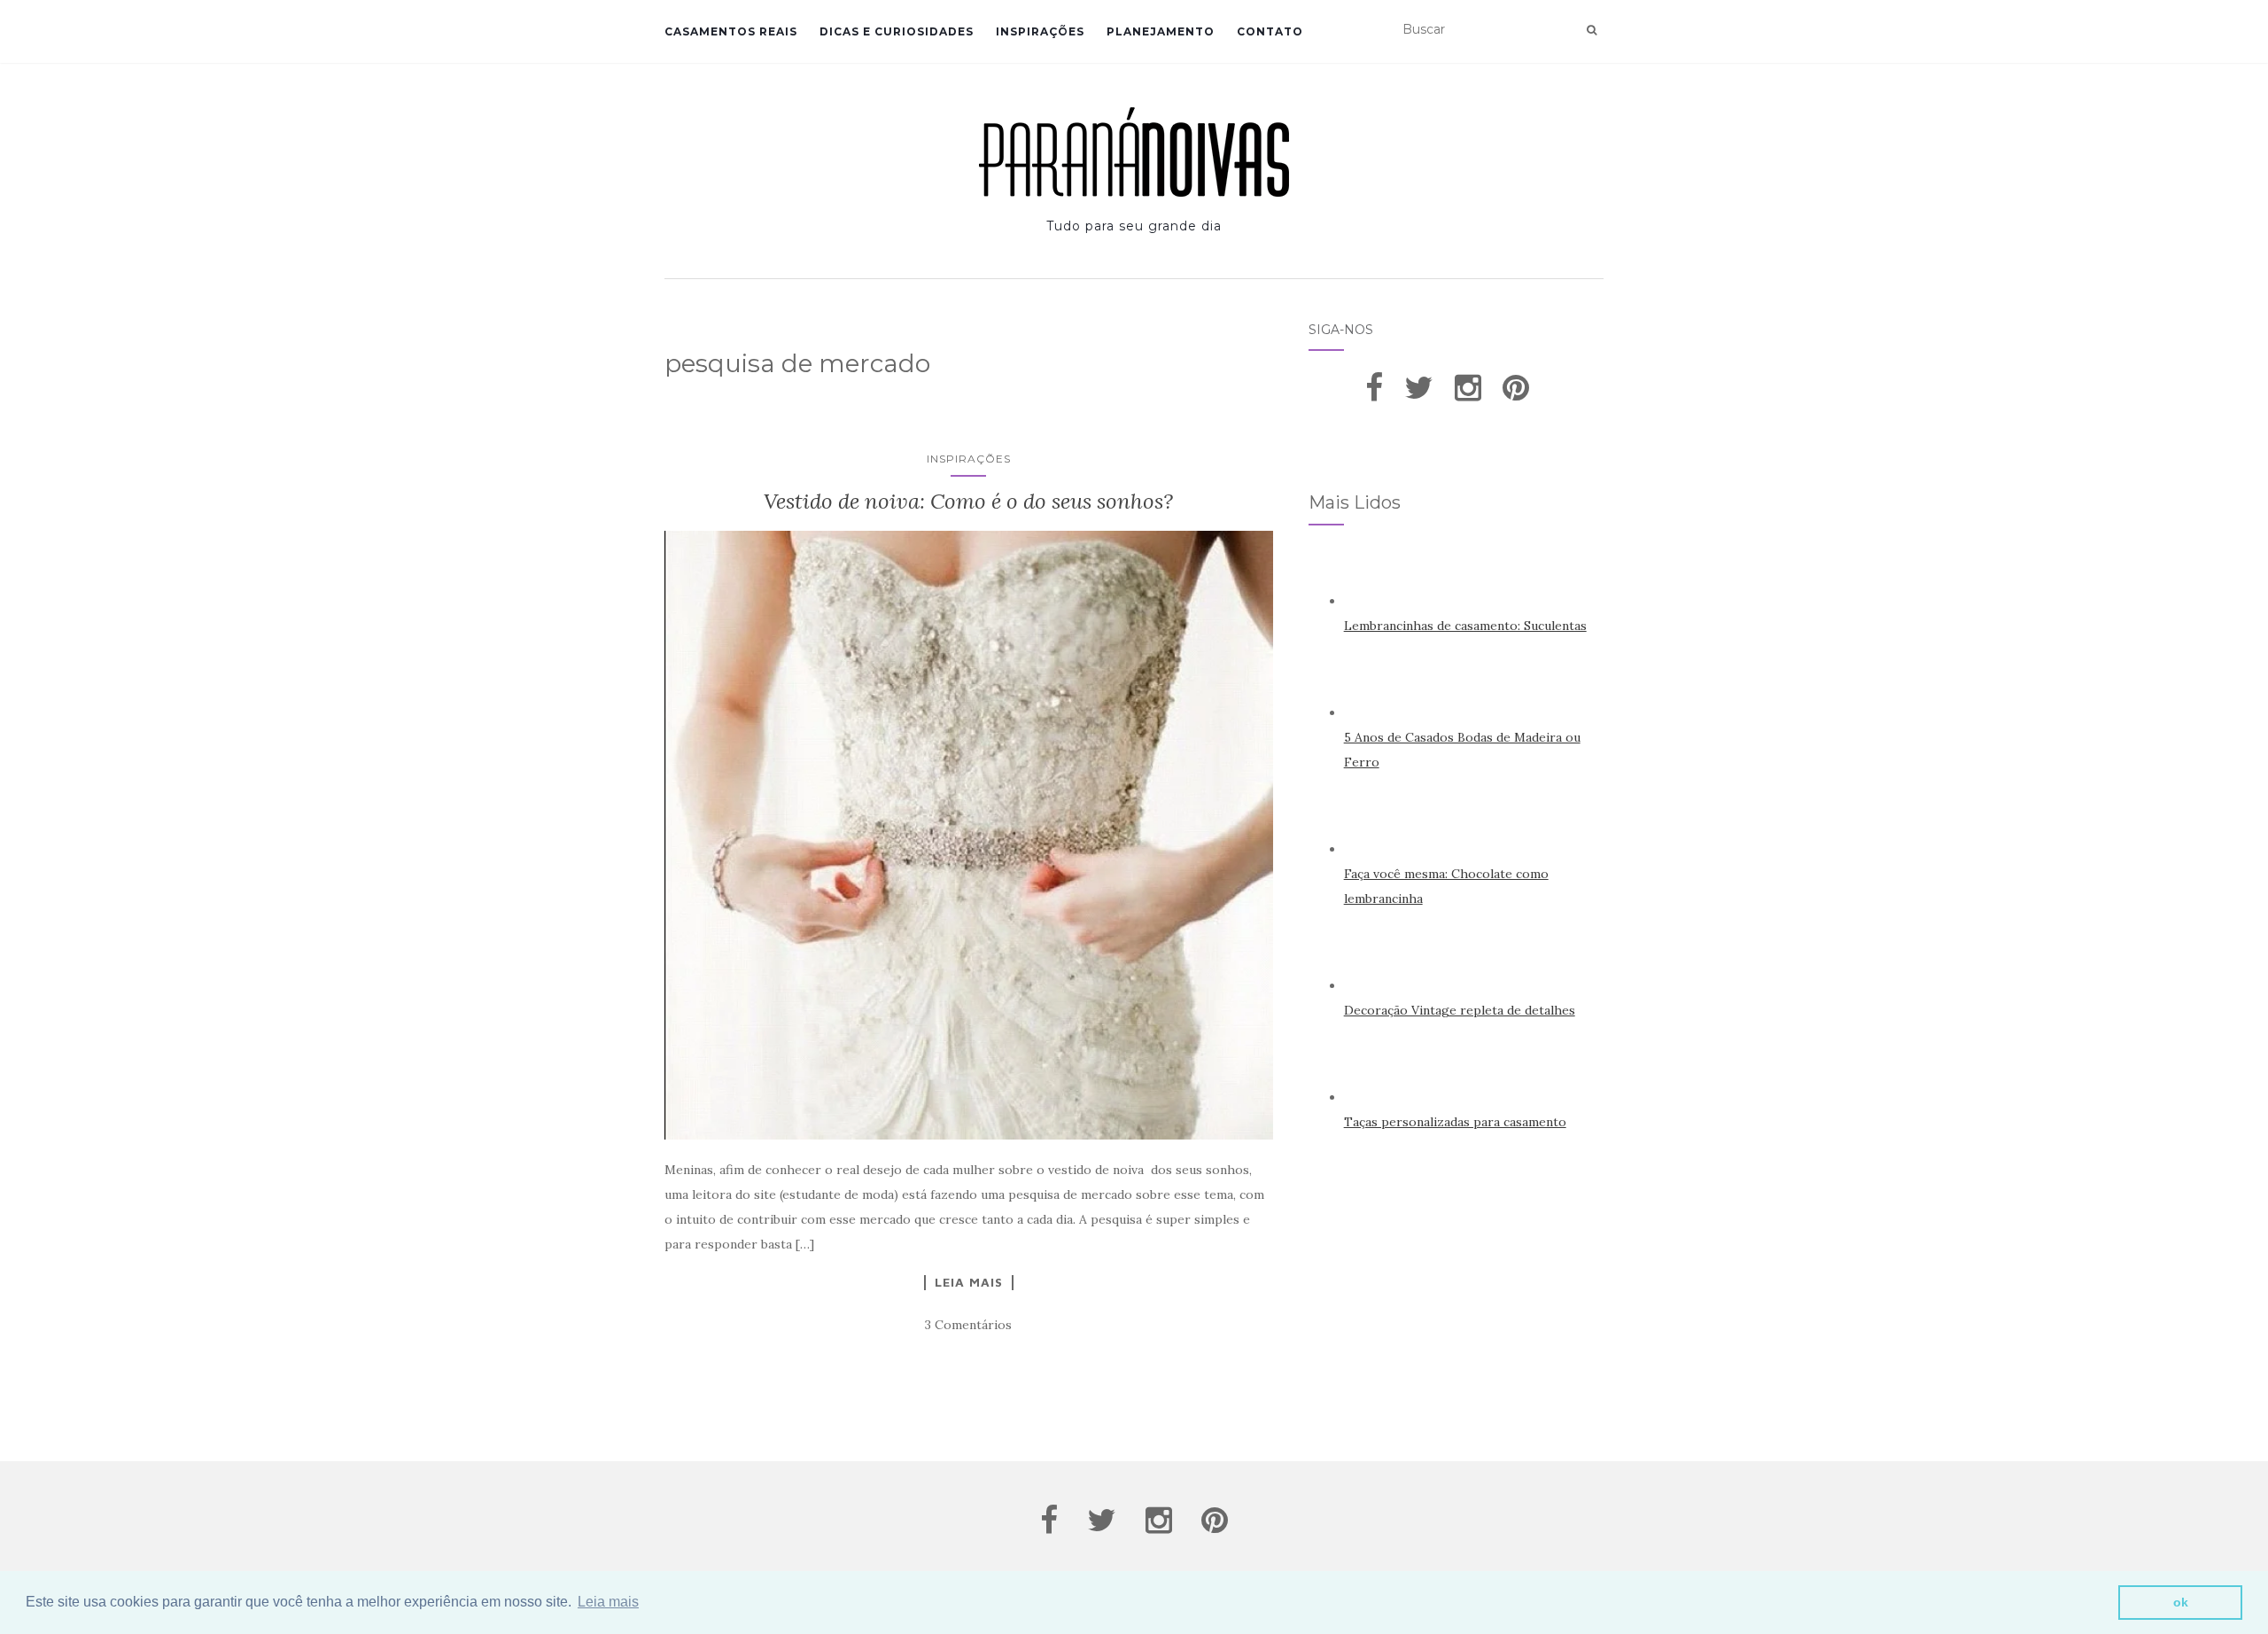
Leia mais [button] (608, 1602)
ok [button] (2181, 1602)
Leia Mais (969, 1282)
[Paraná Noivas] (1134, 152)
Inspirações (1040, 31)
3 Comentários (968, 1325)
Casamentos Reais (731, 31)
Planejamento (1161, 31)
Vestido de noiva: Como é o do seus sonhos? (968, 501)
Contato (1270, 31)
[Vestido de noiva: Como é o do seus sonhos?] (969, 835)
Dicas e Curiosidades (897, 31)
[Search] (1592, 30)
